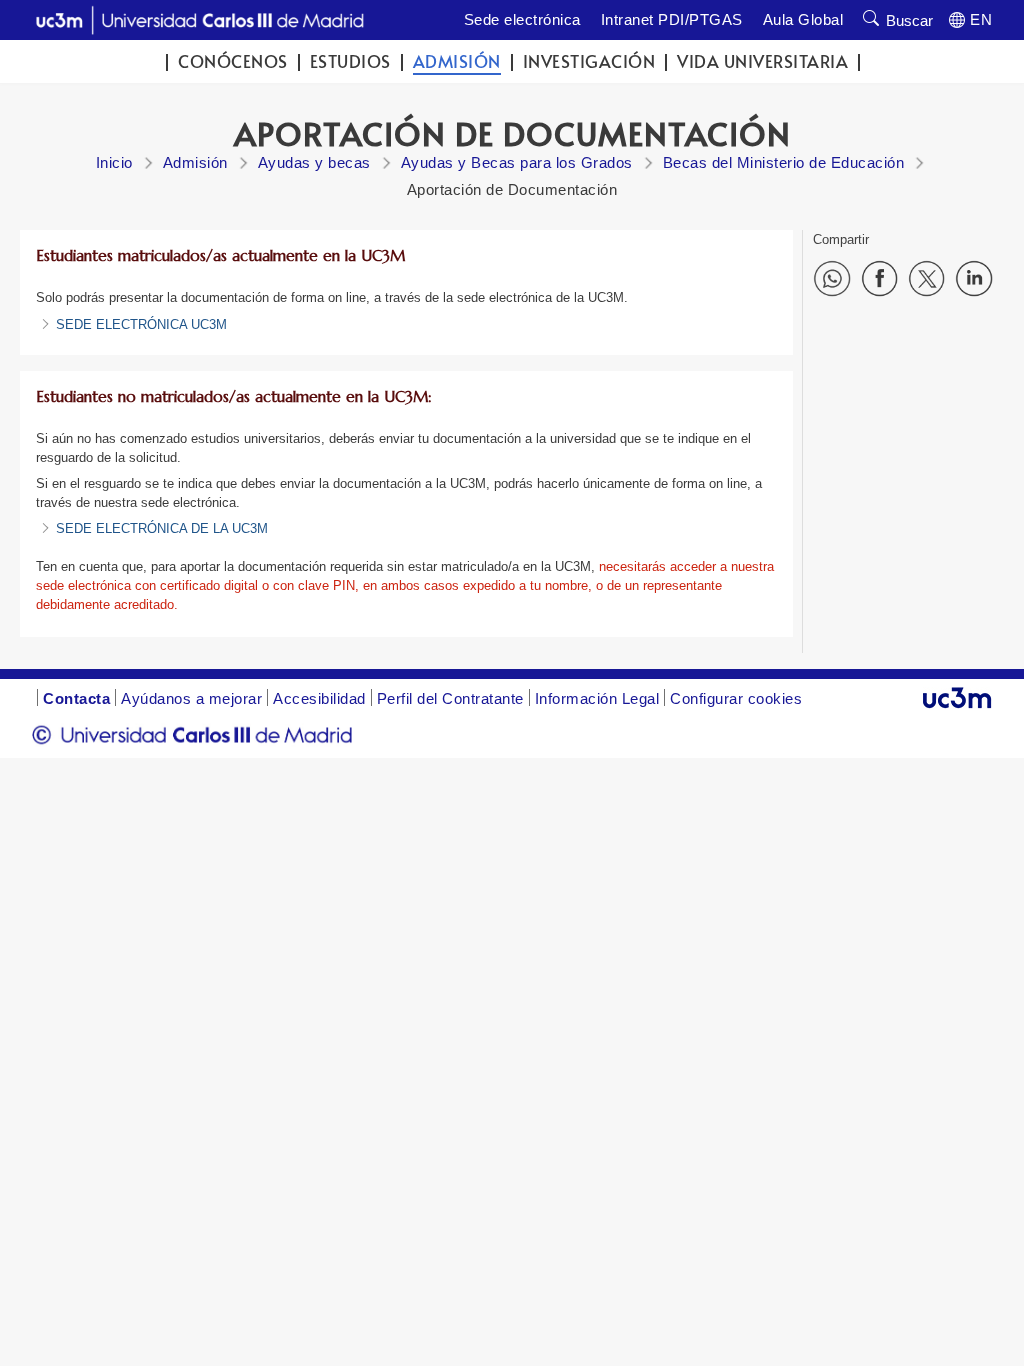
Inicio (114, 162)
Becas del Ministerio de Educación (784, 162)
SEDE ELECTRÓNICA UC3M (141, 324)
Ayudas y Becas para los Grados (517, 162)
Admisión (457, 61)
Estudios (350, 61)
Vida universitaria (762, 61)
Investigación (589, 61)
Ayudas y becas (314, 162)
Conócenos (233, 61)
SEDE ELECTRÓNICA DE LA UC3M (162, 528)
